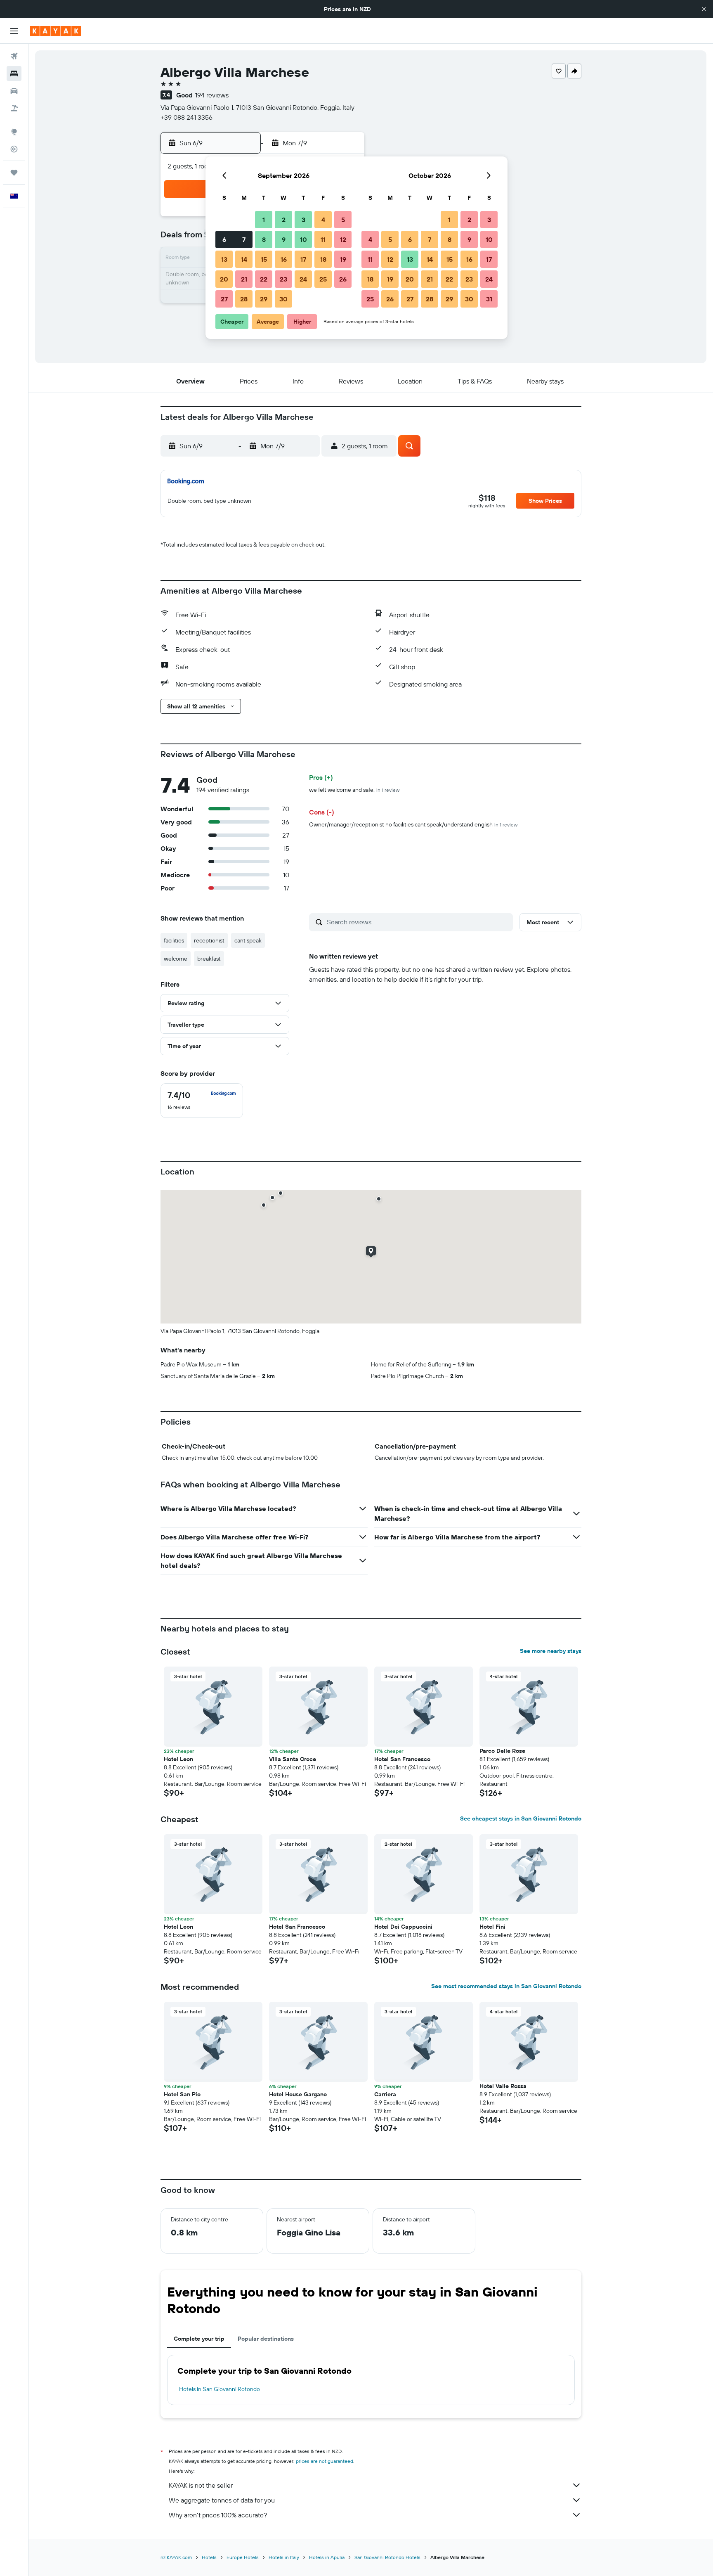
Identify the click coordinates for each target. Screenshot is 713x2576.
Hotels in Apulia (327, 2557)
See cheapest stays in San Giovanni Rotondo (521, 1818)
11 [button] (323, 239)
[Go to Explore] (14, 132)
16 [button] (284, 259)
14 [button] (244, 259)
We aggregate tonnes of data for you (222, 2500)
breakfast (209, 959)
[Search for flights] (14, 56)
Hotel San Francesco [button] (402, 1759)
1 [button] (264, 220)
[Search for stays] (14, 73)
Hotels (209, 2557)
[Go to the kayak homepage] (55, 31)
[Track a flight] (14, 149)
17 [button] (303, 259)
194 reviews (212, 95)
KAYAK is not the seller (201, 2485)
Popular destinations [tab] (266, 2339)
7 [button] (244, 239)
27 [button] (224, 299)
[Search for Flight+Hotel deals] (14, 108)
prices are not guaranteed (325, 2461)
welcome (176, 959)
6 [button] (224, 239)
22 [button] (264, 279)
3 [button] (303, 220)
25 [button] (323, 279)
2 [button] (284, 220)
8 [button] (264, 239)
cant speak (248, 940)
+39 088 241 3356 (187, 117)
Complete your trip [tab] (199, 2339)
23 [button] (283, 279)
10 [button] (303, 239)
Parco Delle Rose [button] (502, 1751)
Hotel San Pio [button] (182, 2094)
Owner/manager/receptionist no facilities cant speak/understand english (413, 824)
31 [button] (489, 299)
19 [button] (343, 259)
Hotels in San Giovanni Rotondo (220, 2389)
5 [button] (343, 220)
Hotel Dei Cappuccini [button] (403, 1927)
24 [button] (303, 279)
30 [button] (283, 299)
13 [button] (224, 259)
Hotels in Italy (284, 2557)
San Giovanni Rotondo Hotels (387, 2557)
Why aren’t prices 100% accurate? (218, 2515)
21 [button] (244, 279)
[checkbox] (202, 1101)
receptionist (209, 940)
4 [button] (323, 220)
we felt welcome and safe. (354, 790)
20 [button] (224, 279)
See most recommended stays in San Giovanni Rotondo (506, 1986)
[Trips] (14, 173)
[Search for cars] (14, 91)
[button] (704, 9)
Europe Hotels (243, 2557)
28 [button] (244, 299)
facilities (174, 940)
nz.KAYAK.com (176, 2557)
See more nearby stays (551, 1651)
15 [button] (264, 259)
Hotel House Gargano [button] (298, 2094)
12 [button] (343, 239)
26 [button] (343, 279)
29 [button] (264, 299)
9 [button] (284, 239)
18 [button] (323, 259)
